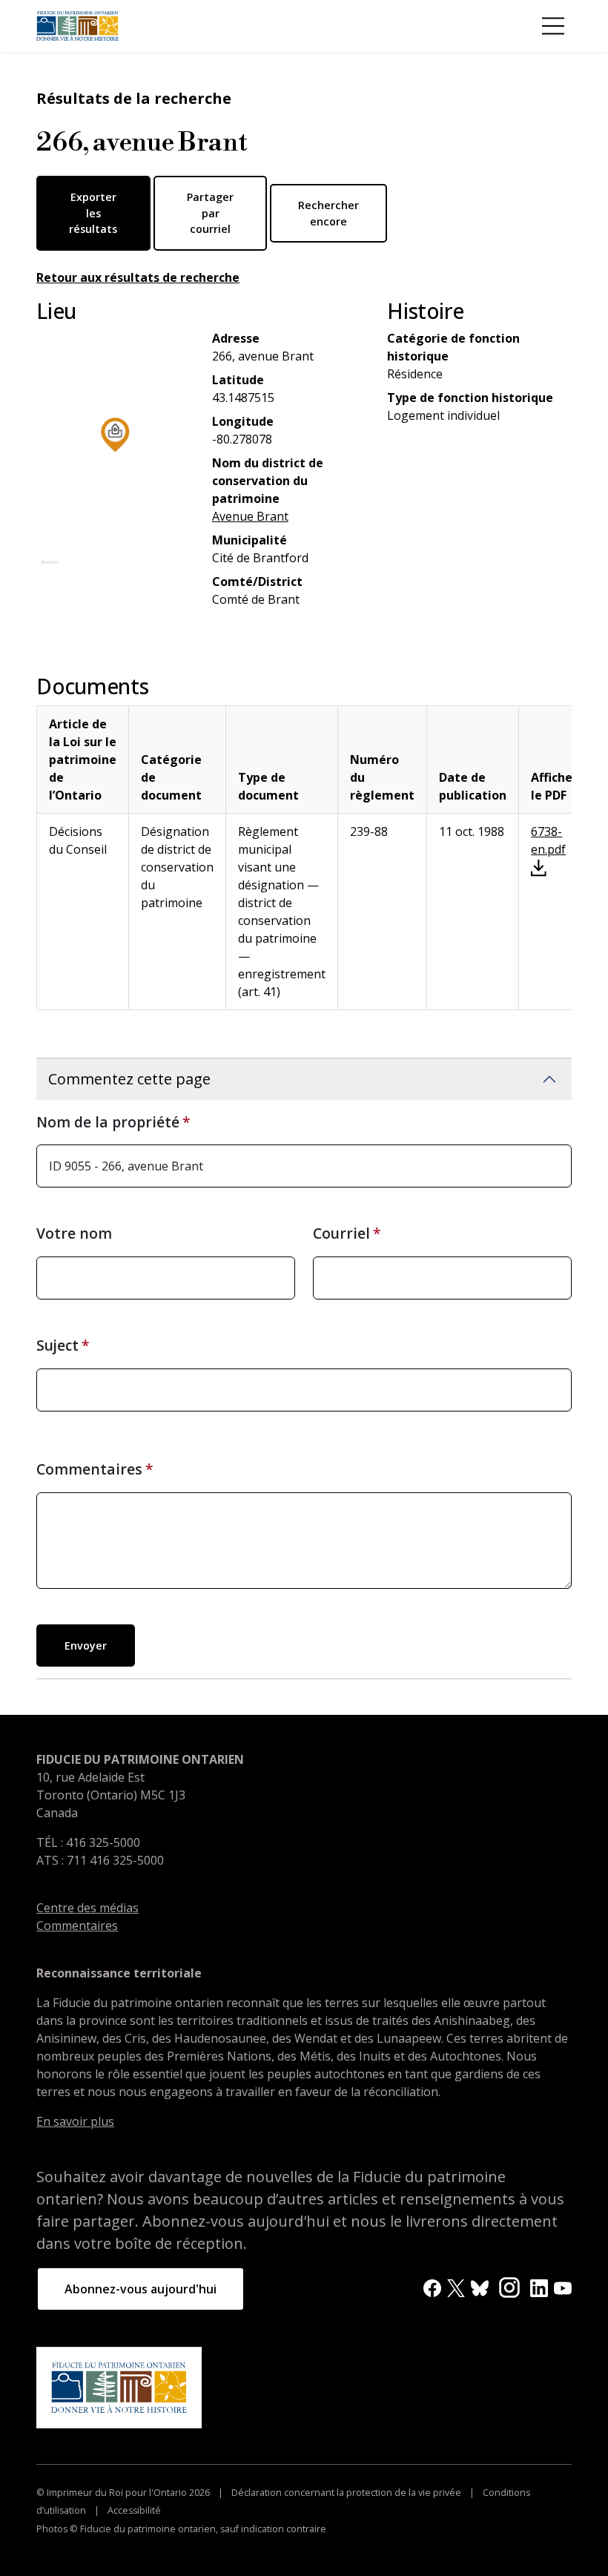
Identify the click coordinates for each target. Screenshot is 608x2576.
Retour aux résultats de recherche (138, 277)
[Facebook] (432, 2287)
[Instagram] (509, 2287)
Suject (57, 1345)
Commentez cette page (129, 1079)
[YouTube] (563, 2287)
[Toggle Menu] (553, 26)
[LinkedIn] (539, 2287)
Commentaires (89, 1469)
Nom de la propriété (108, 1122)
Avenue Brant (250, 516)
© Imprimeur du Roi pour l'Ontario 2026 (124, 2493)
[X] (456, 2287)
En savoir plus (75, 2121)
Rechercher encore (328, 213)
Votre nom (74, 1233)
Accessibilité (133, 2510)
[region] (115, 455)
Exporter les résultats (93, 213)
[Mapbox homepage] (49, 569)
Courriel (341, 1233)
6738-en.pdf (548, 840)
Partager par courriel (210, 213)
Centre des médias (87, 1908)
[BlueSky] (480, 2287)
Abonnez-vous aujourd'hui (141, 2289)
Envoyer (86, 1646)
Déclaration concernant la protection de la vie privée (346, 2493)
